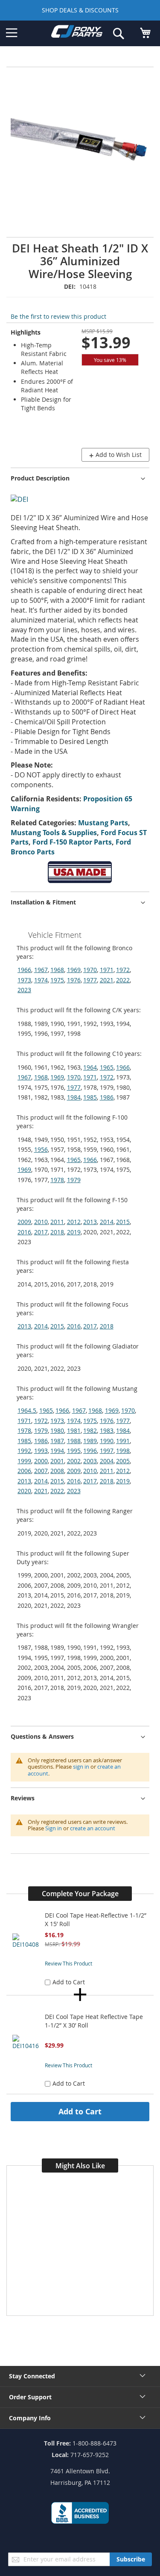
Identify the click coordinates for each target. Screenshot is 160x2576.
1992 (24, 1451)
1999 (24, 1461)
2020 (24, 1491)
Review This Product (68, 1963)
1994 (57, 1451)
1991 (123, 1441)
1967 (41, 970)
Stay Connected (32, 2376)
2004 (107, 1461)
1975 (57, 980)
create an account (93, 1828)
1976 (74, 980)
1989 (90, 1441)
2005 (123, 1461)
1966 (24, 970)
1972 (123, 970)
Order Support (30, 2397)
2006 (24, 1471)
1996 (90, 1451)
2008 (57, 1471)
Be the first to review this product (58, 316)
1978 (57, 1180)
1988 (74, 1441)
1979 (74, 1180)
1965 (107, 1067)
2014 (107, 1222)
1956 (41, 1149)
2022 (123, 980)
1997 (107, 1451)
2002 (74, 1461)
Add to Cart (80, 2111)
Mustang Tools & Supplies (54, 833)
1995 (74, 1451)
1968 (57, 970)
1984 (74, 1097)
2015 (123, 1222)
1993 (41, 1451)
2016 (24, 1232)
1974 (41, 980)
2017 (41, 1232)
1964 (90, 1067)
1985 (90, 1097)
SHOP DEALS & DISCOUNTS (80, 10)
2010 (41, 1222)
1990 (107, 1441)
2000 (41, 1461)
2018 (57, 1232)
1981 (74, 1430)
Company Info (30, 2418)
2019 (74, 1232)
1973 (24, 980)
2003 (90, 1461)
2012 (74, 1222)
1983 (107, 1430)
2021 (107, 980)
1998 (123, 1451)
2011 (57, 1222)
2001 (57, 1461)
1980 (57, 1430)
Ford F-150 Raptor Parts (72, 842)
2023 (24, 990)
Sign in (54, 1828)
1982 (90, 1430)
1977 (90, 980)
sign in (81, 1767)
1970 (90, 970)
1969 (74, 970)
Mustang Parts (103, 823)
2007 (41, 1471)
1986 (107, 1097)
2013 (90, 1222)
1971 (107, 970)
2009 (24, 1222)
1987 (57, 1441)
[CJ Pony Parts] (77, 33)
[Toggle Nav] (12, 33)
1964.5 (27, 1410)
